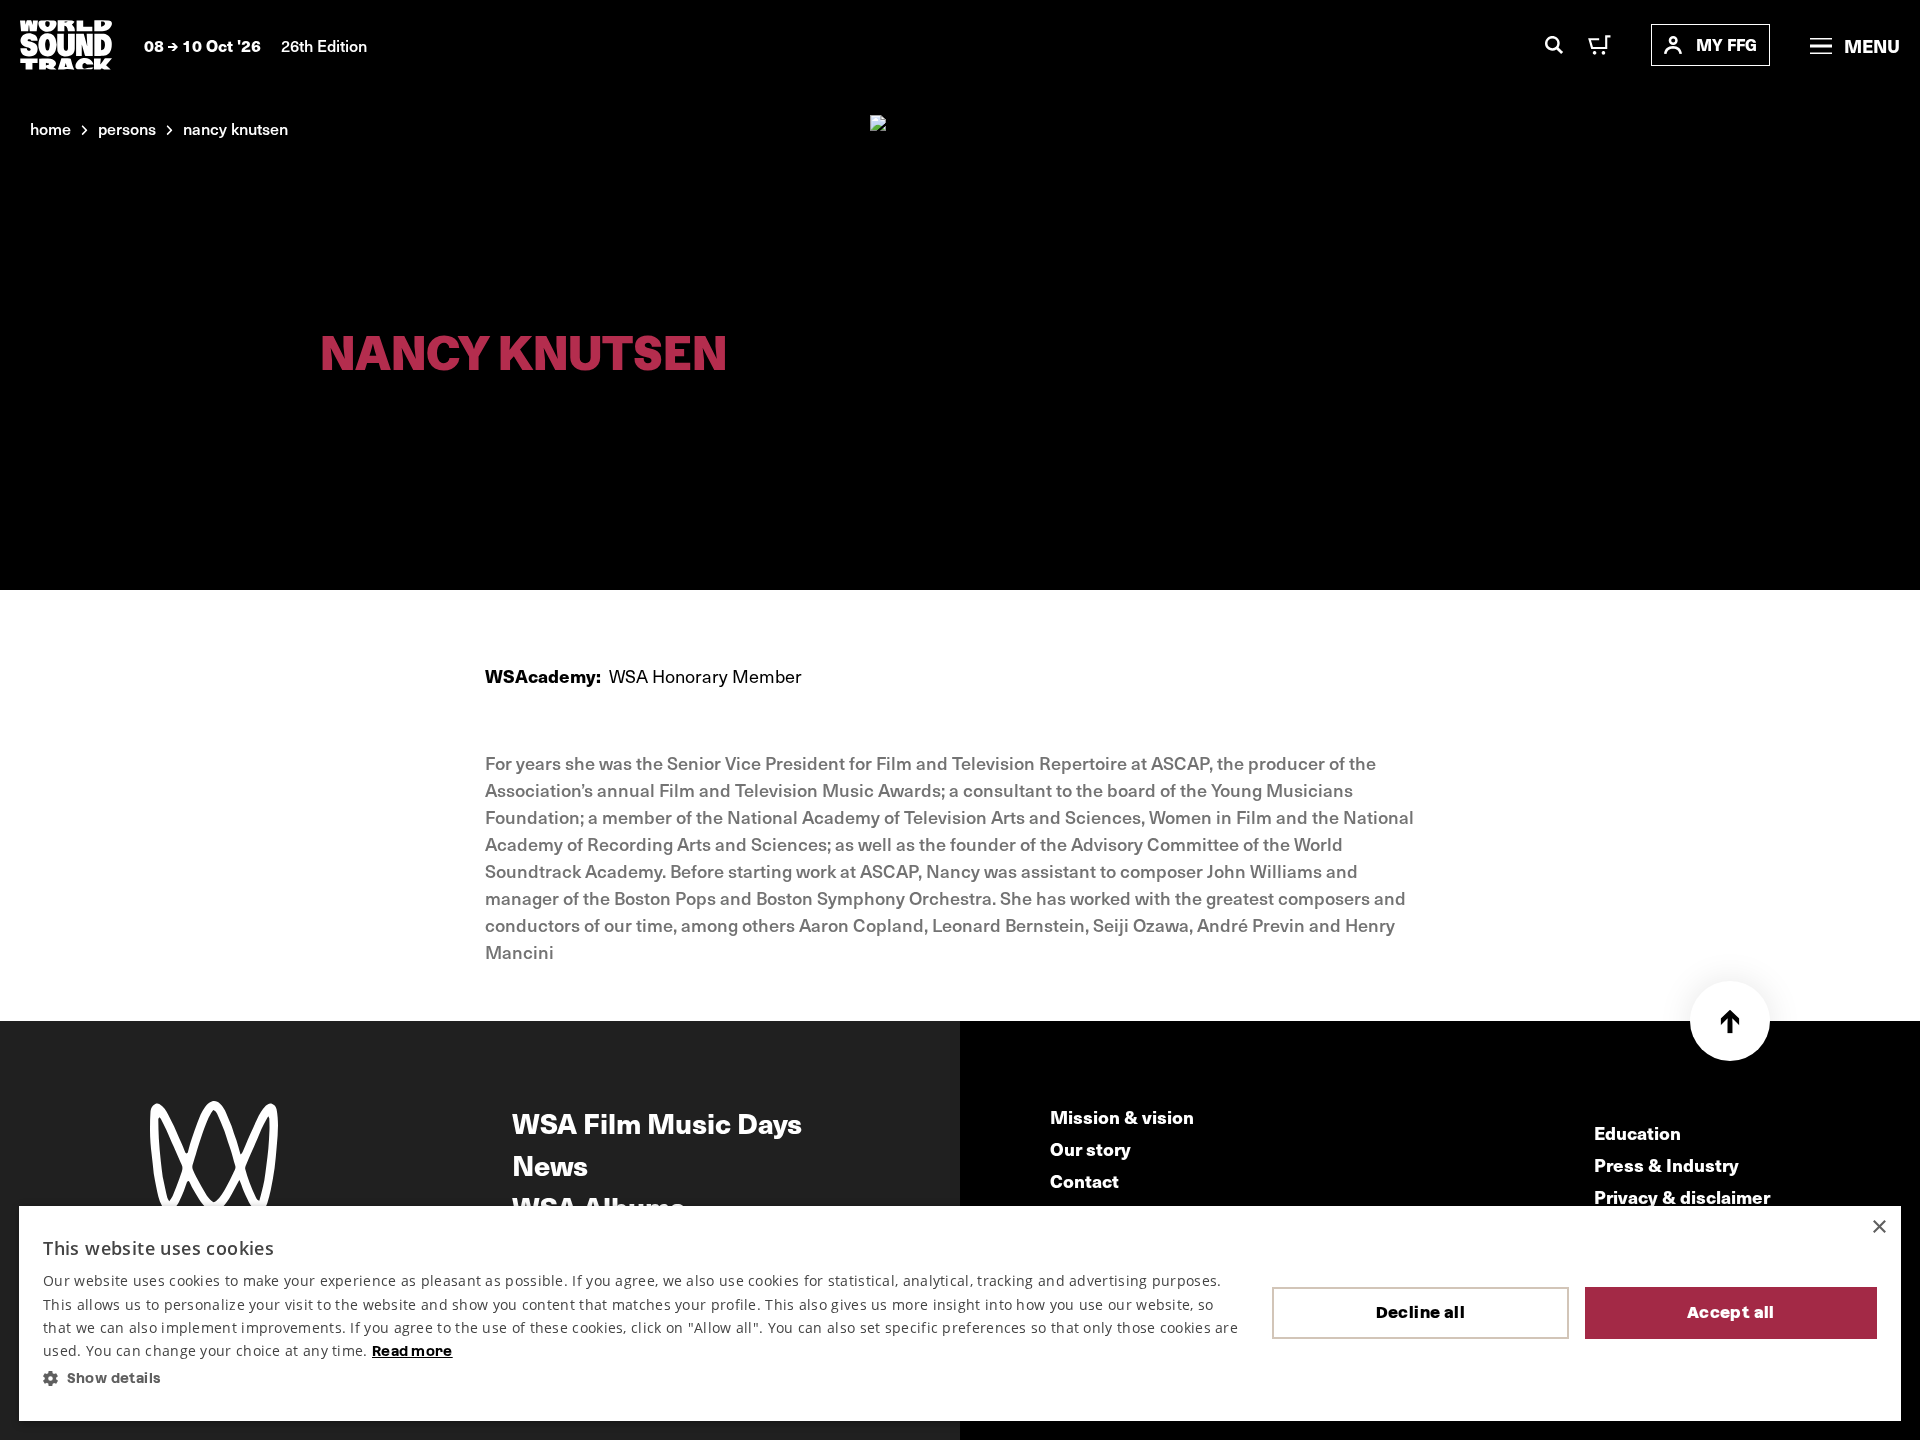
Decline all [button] (1420, 1312)
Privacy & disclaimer (1682, 1196)
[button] (641, 1378)
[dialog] (960, 1313)
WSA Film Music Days (657, 1122)
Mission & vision (1122, 1116)
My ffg (1726, 44)
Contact (1084, 1180)
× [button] (1878, 1227)
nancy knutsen (235, 128)
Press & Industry (1666, 1164)
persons (127, 128)
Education (1637, 1132)
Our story (1090, 1148)
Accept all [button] (1731, 1312)
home (50, 128)
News (550, 1164)
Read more (412, 1351)
